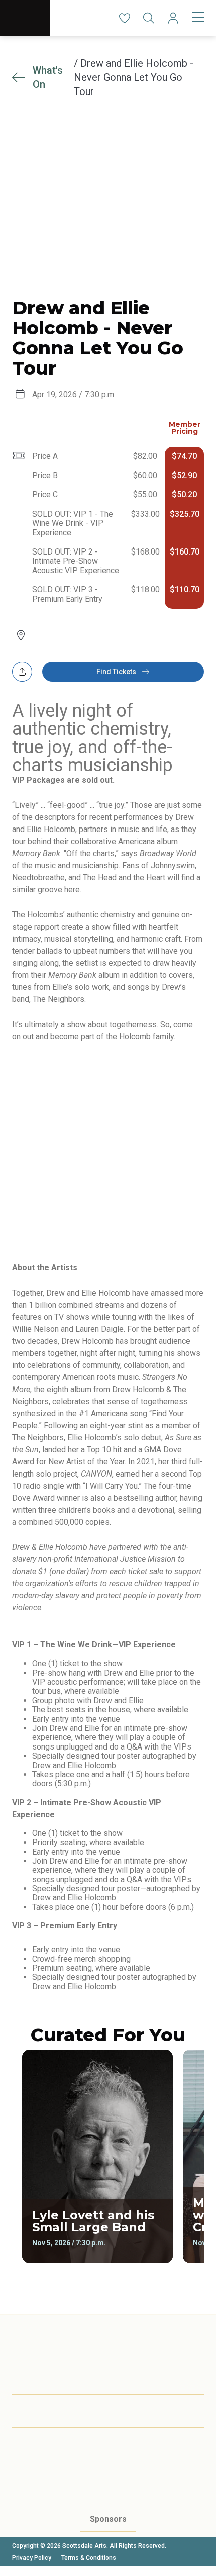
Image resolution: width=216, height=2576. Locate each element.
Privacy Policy (32, 2558)
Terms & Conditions (89, 2558)
